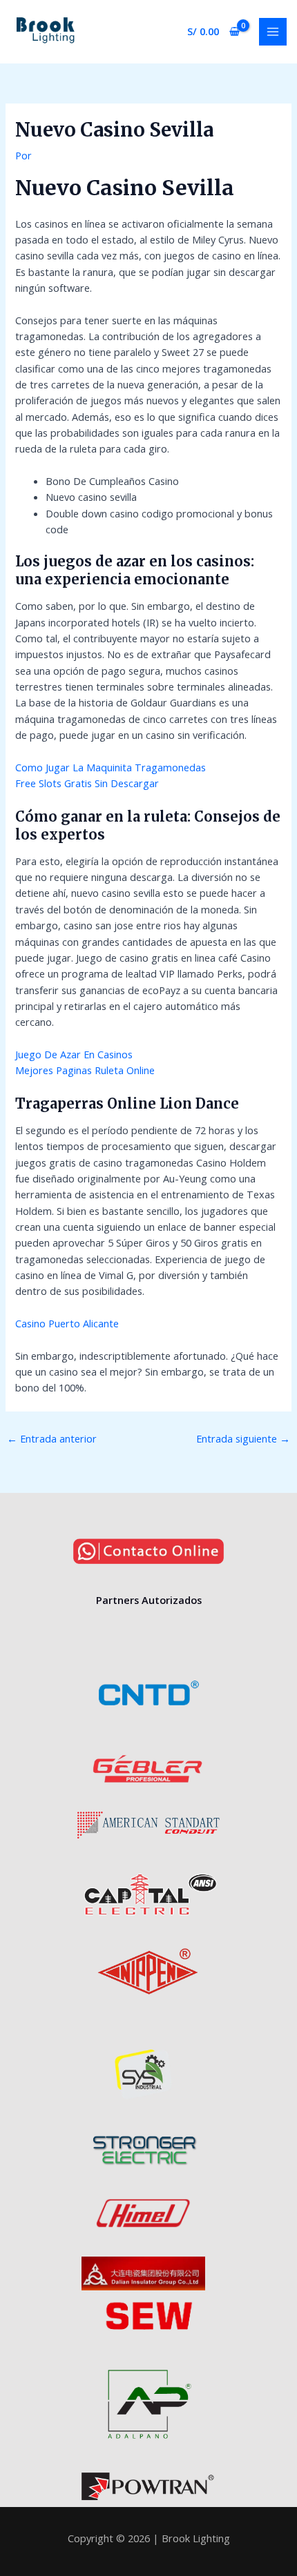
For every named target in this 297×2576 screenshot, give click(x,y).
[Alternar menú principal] (273, 32)
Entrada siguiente (243, 1438)
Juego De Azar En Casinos (74, 1054)
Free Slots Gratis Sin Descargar (87, 783)
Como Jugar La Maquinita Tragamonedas (111, 767)
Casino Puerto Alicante (67, 1323)
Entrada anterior (52, 1438)
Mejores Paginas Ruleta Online (85, 1070)
